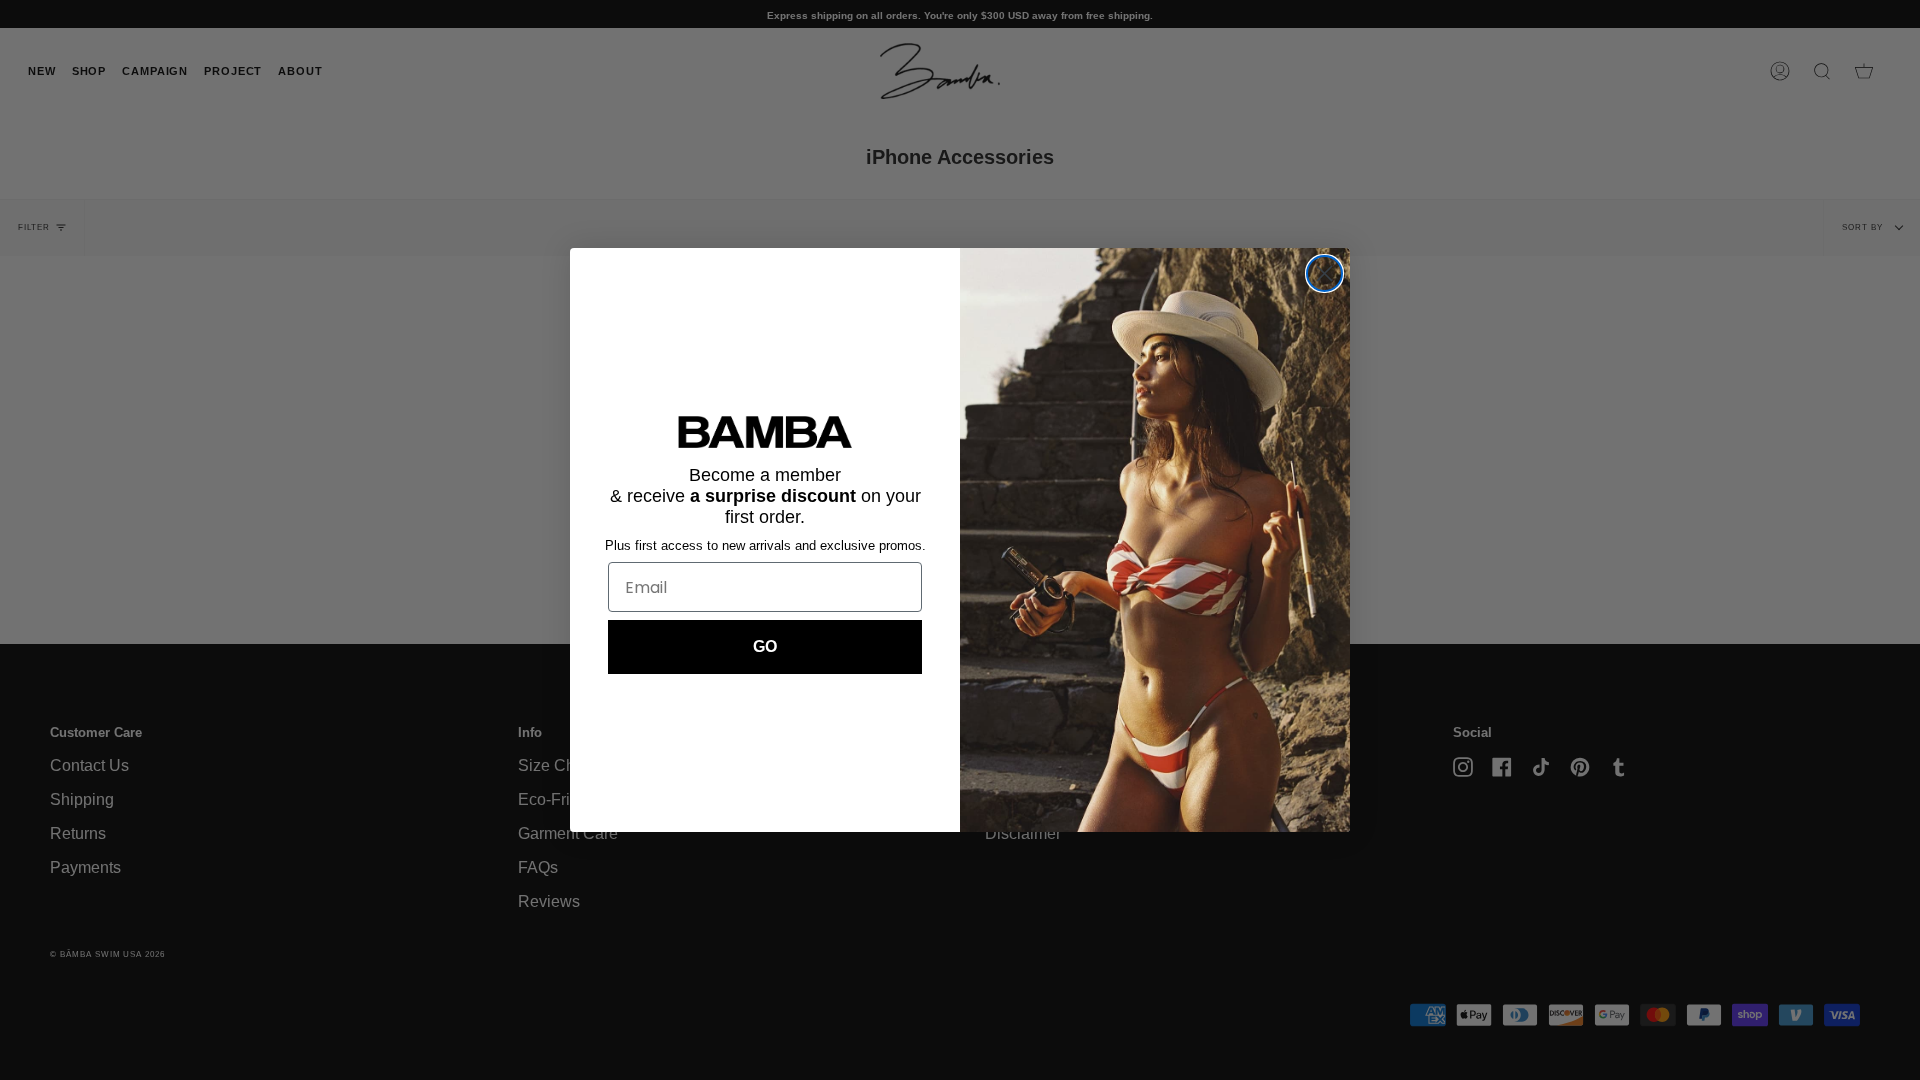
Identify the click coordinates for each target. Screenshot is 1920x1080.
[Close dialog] (1324, 273)
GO (765, 646)
